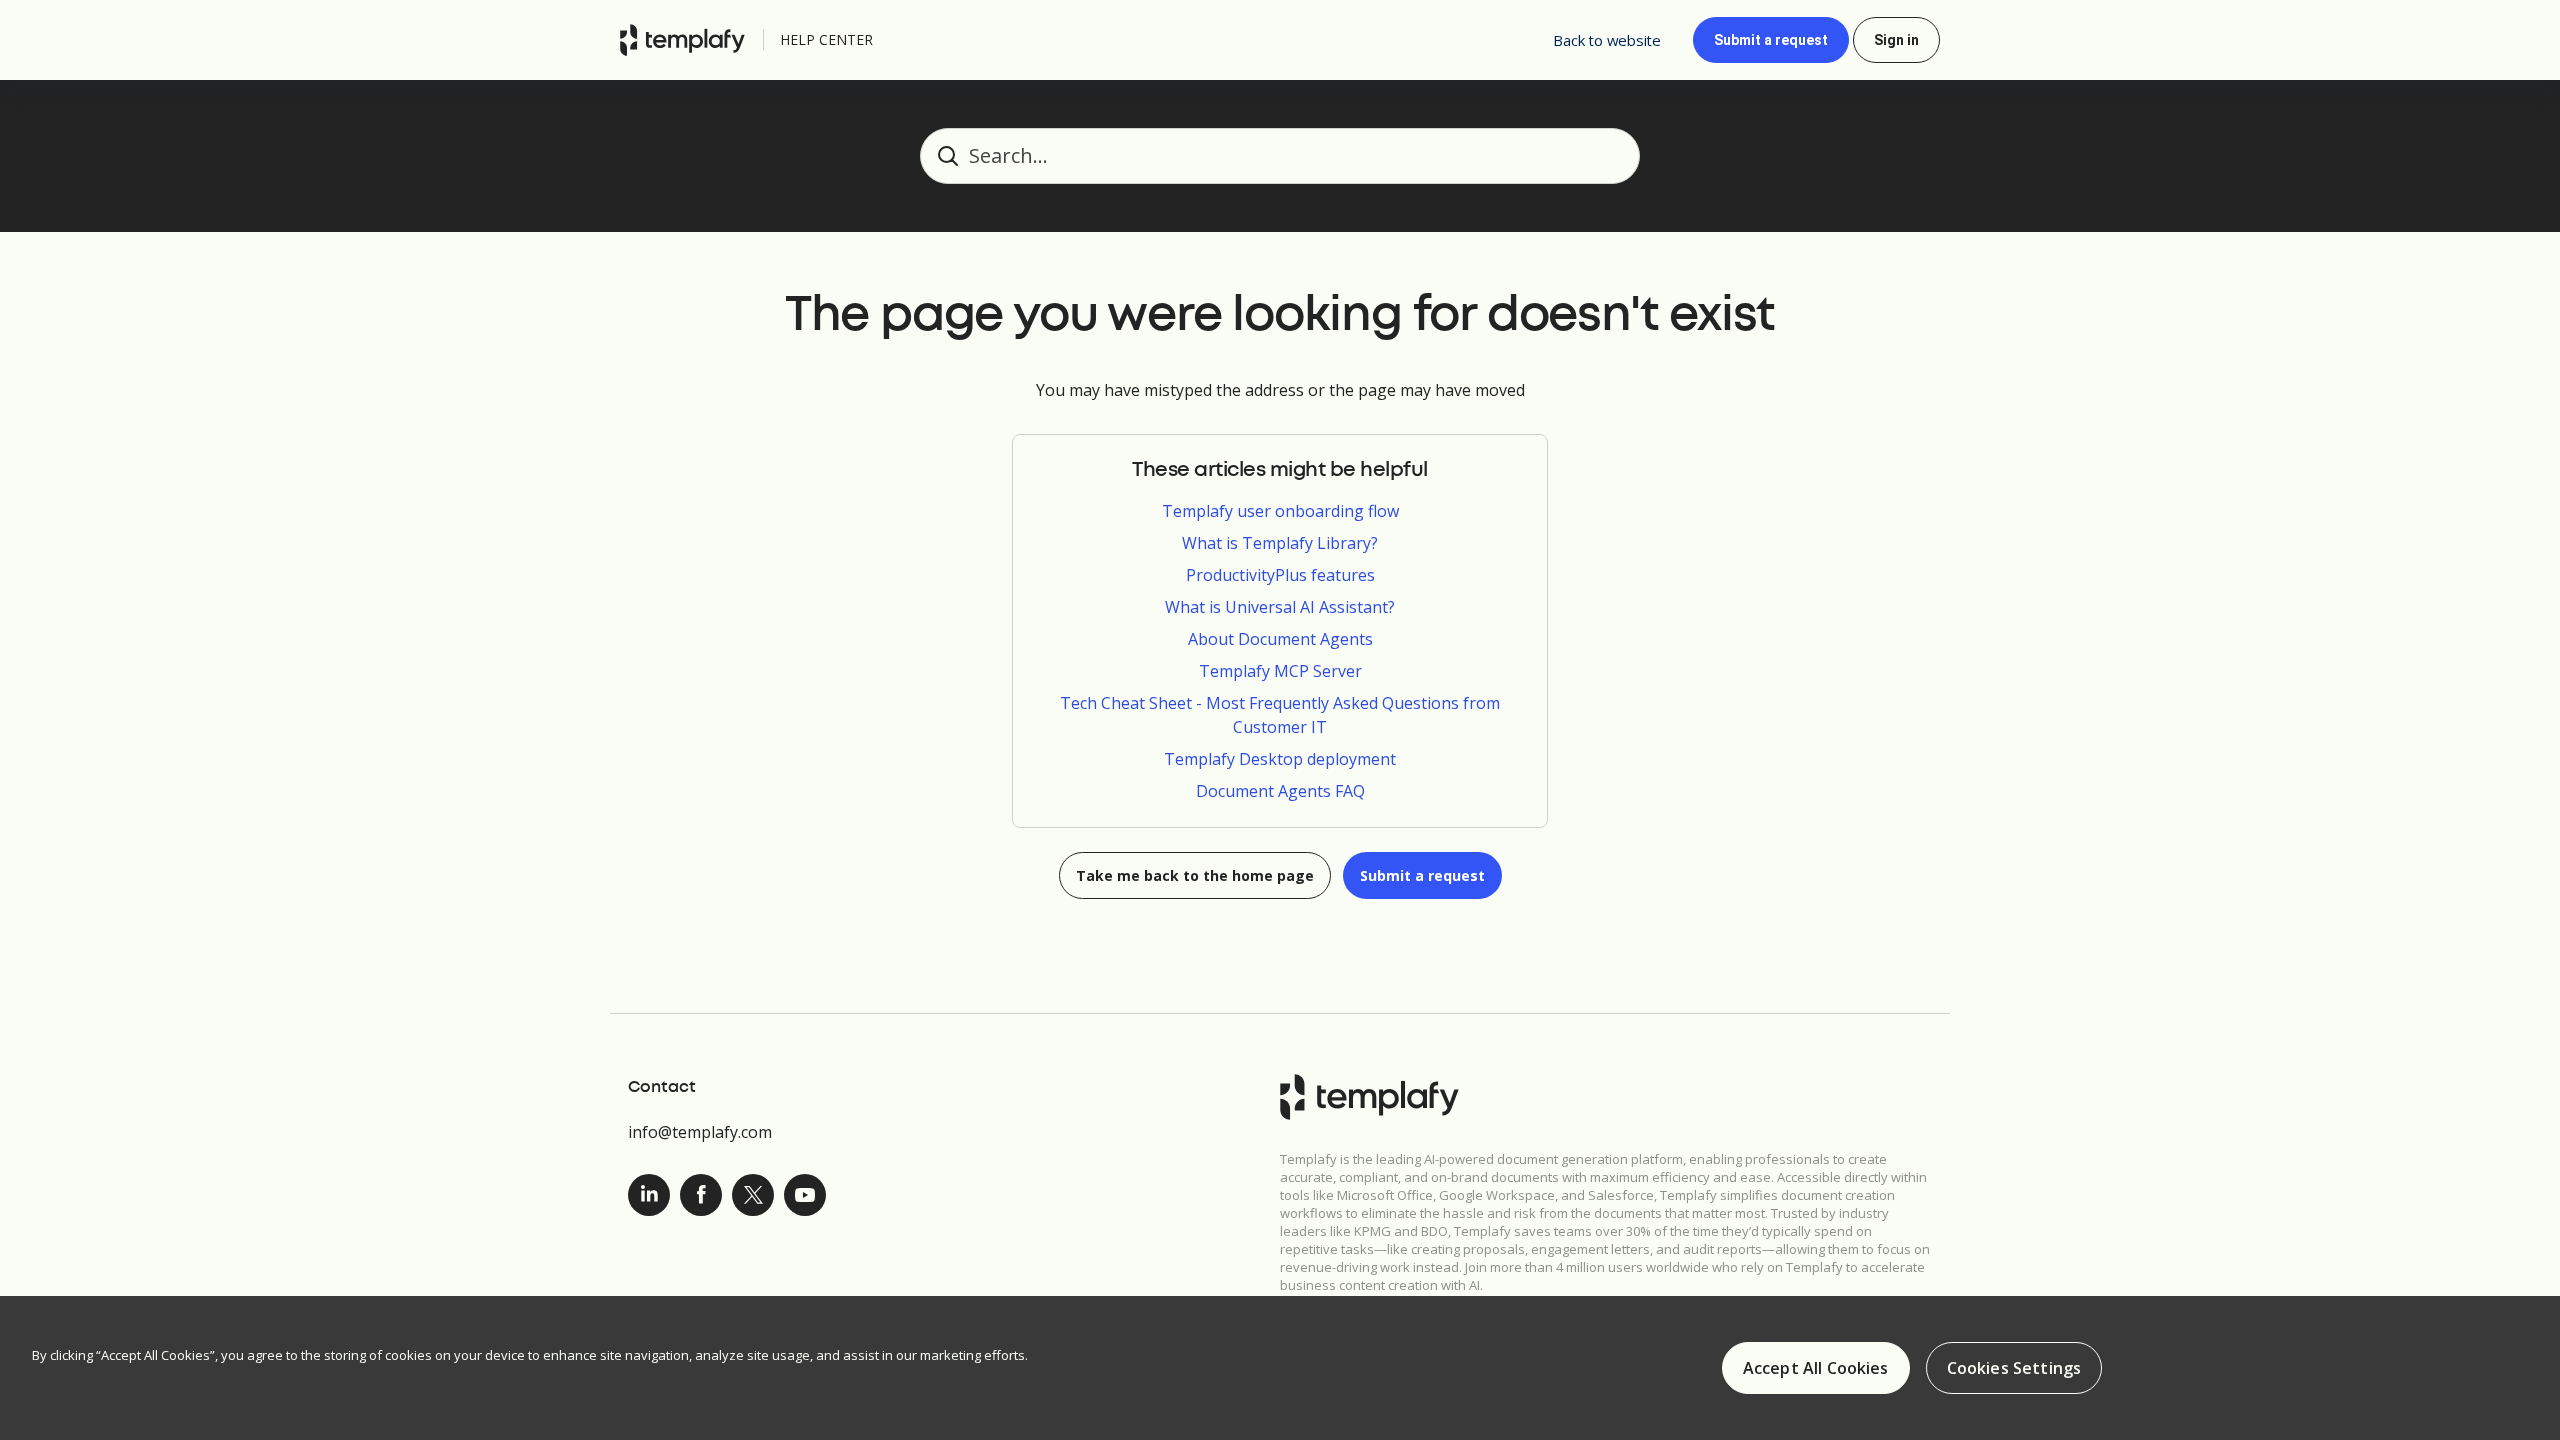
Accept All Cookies (1816, 1368)
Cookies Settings (2014, 1368)
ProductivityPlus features (1280, 575)
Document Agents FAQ (1280, 791)
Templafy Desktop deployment (1280, 759)
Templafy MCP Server (1280, 671)
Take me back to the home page (1195, 875)
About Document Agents (1280, 639)
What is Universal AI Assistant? (1280, 607)
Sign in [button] (1896, 40)
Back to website (1607, 40)
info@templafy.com (700, 1132)
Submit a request (1771, 40)
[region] (1280, 1368)
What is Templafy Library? (1280, 543)
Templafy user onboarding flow (1280, 511)
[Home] (687, 40)
